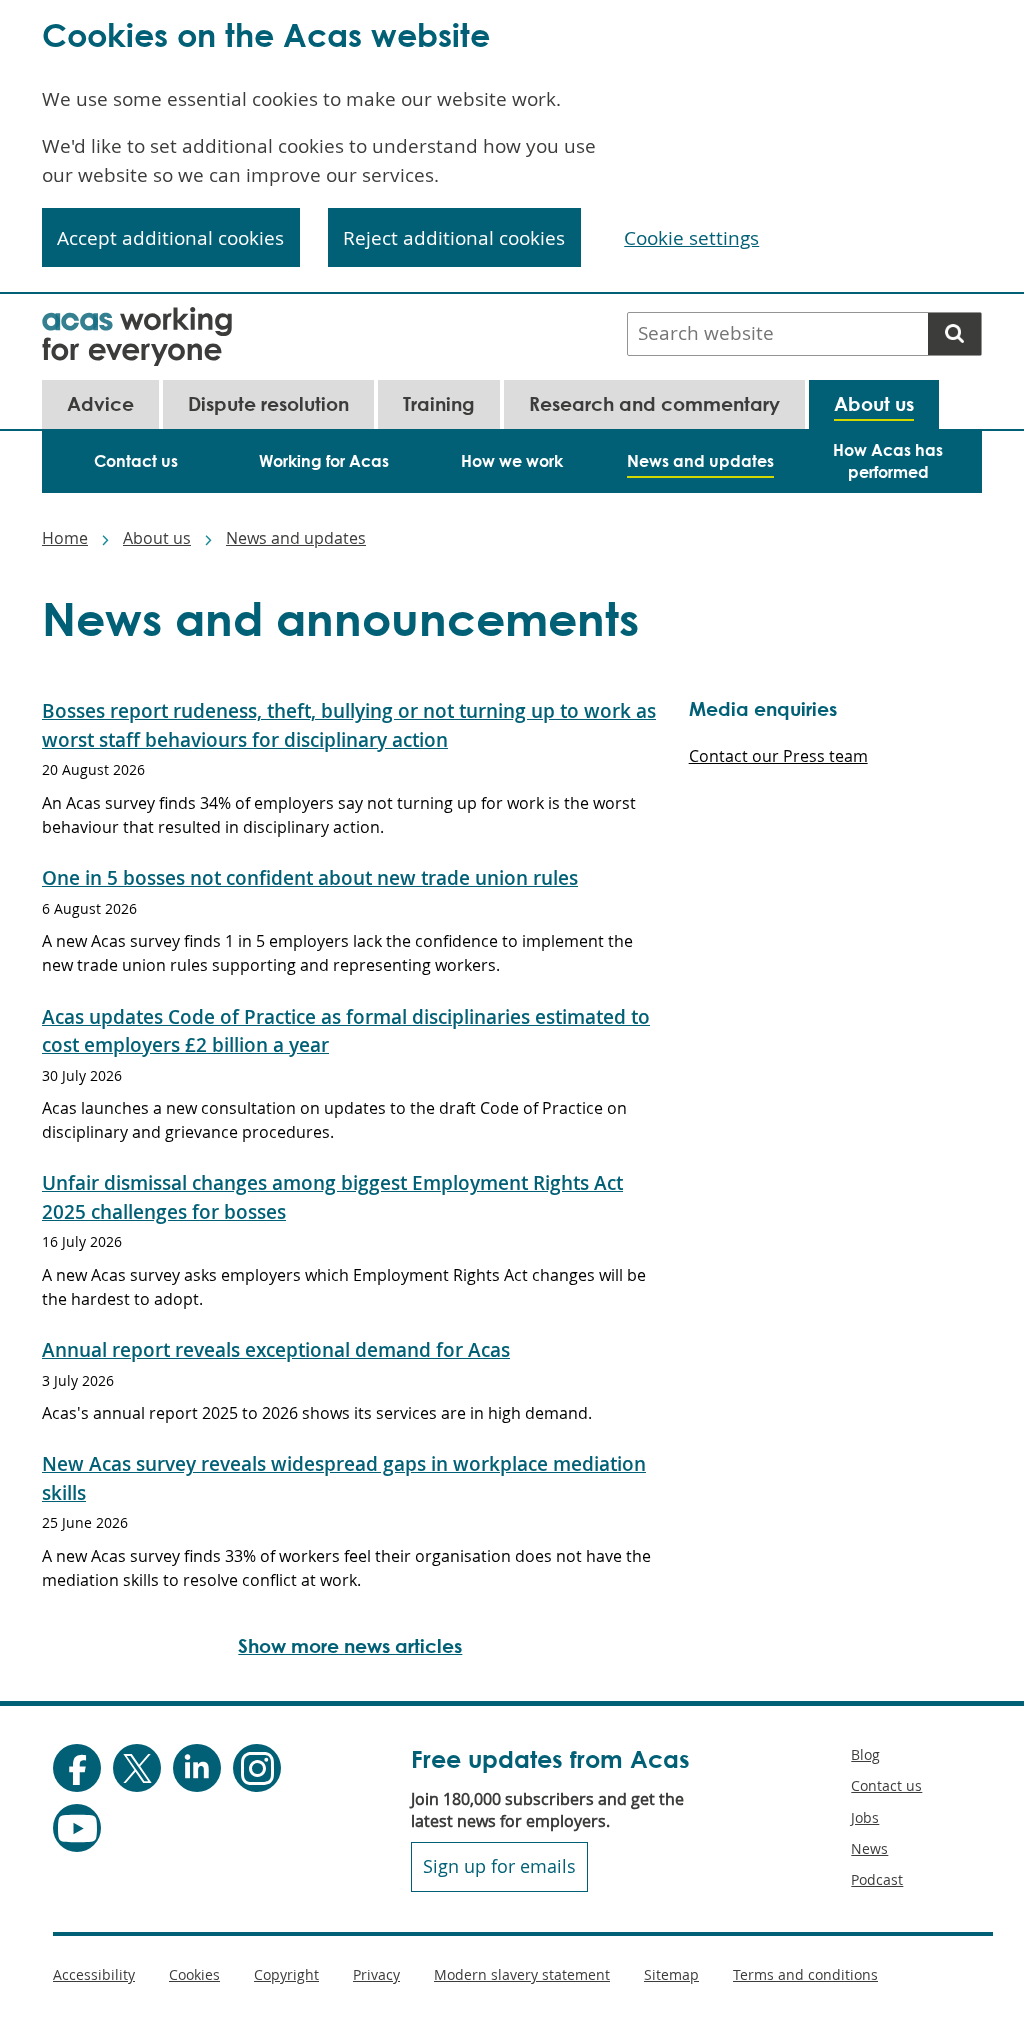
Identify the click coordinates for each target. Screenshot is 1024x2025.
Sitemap (671, 1974)
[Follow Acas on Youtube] (77, 1828)
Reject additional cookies (454, 238)
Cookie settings (691, 238)
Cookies (194, 1974)
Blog (865, 1754)
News (869, 1848)
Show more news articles (350, 1645)
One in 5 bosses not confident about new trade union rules (310, 878)
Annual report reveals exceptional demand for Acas (276, 1350)
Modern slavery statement (522, 1974)
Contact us (886, 1785)
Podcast (877, 1879)
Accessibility (94, 1974)
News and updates (296, 538)
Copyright (286, 1974)
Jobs (865, 1817)
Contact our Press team (778, 756)
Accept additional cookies (170, 238)
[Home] (137, 320)
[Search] (954, 334)
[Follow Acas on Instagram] (257, 1768)
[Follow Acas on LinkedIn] (197, 1768)
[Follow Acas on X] (137, 1768)
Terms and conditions (805, 1974)
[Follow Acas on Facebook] (77, 1768)
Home (65, 538)
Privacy (376, 1974)
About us (157, 538)
